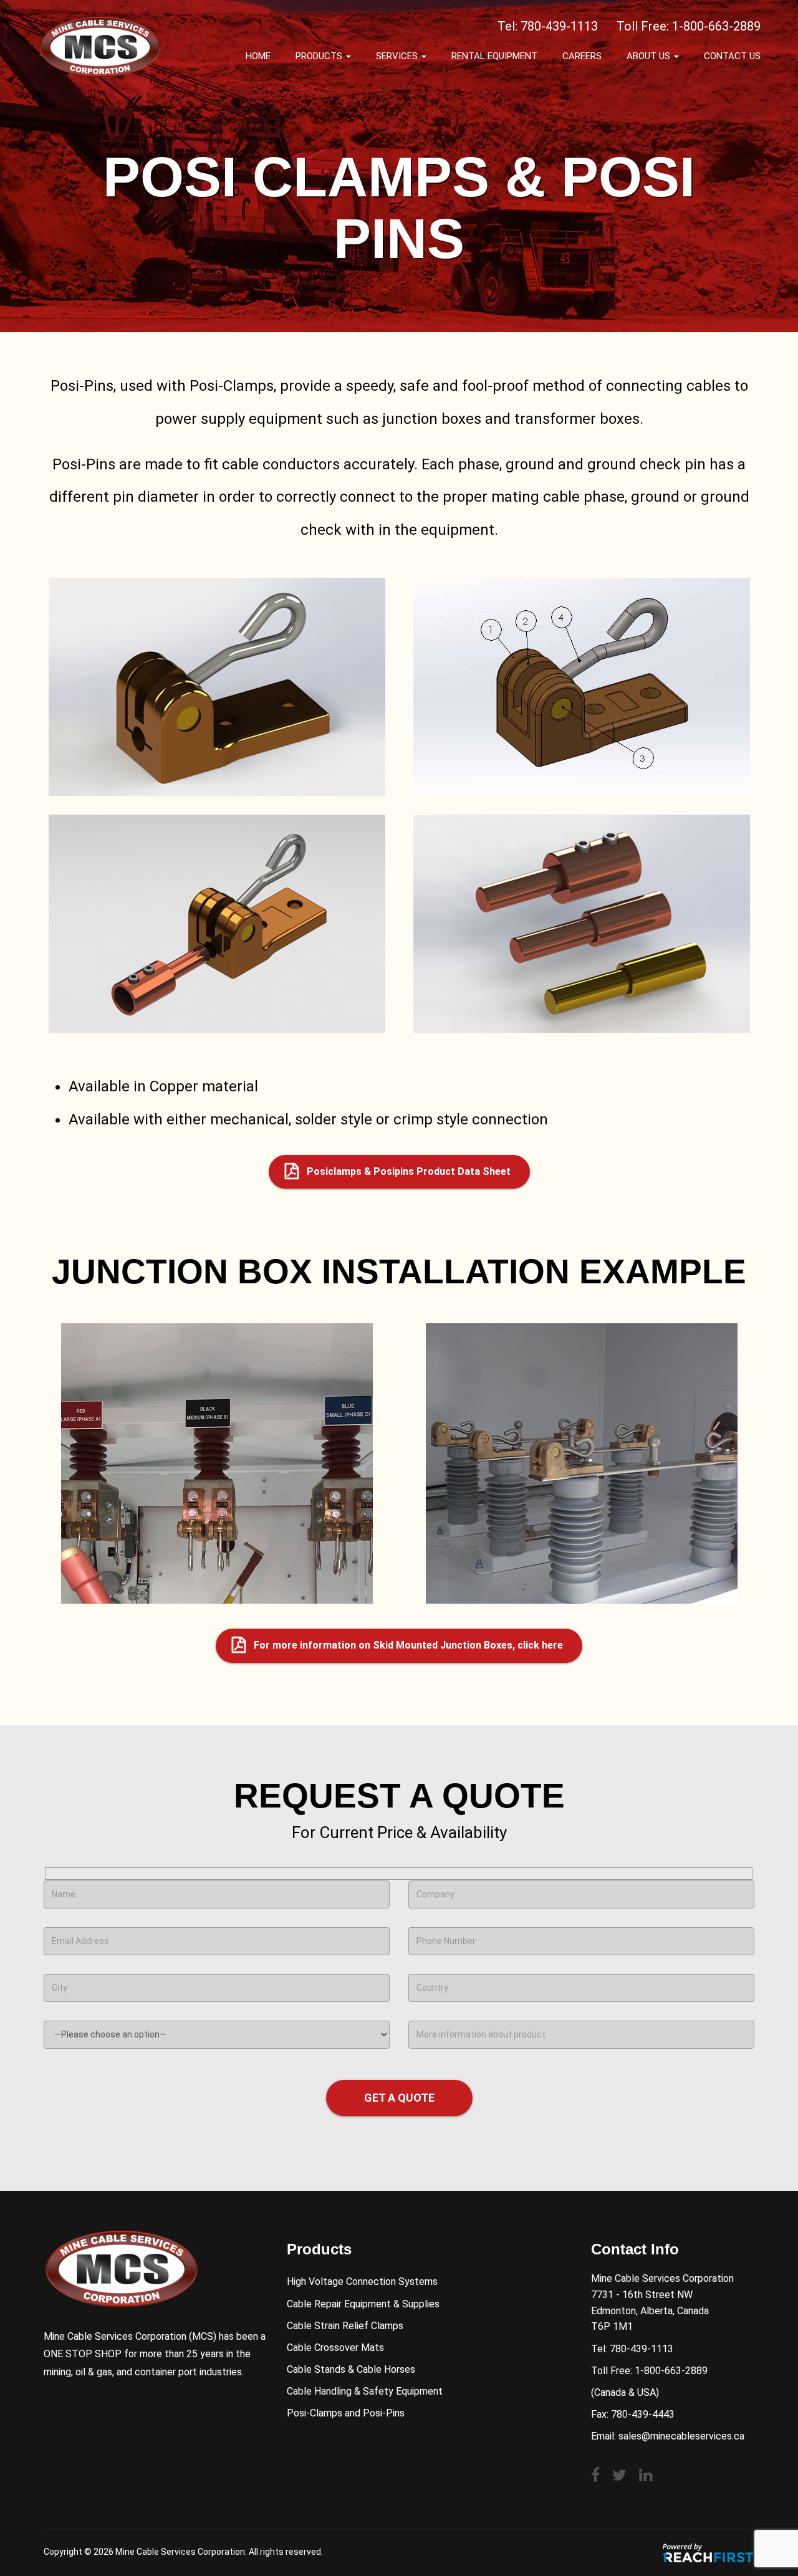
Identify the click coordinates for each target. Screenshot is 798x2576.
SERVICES (398, 56)
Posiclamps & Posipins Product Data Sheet (409, 1171)
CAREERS (582, 56)
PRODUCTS (320, 56)
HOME (258, 56)
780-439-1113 (559, 26)
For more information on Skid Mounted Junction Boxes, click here (408, 1645)
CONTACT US (732, 56)
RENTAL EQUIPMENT (494, 56)
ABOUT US (650, 56)
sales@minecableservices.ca (681, 2436)
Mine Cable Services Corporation (180, 2552)
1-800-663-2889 (716, 26)
